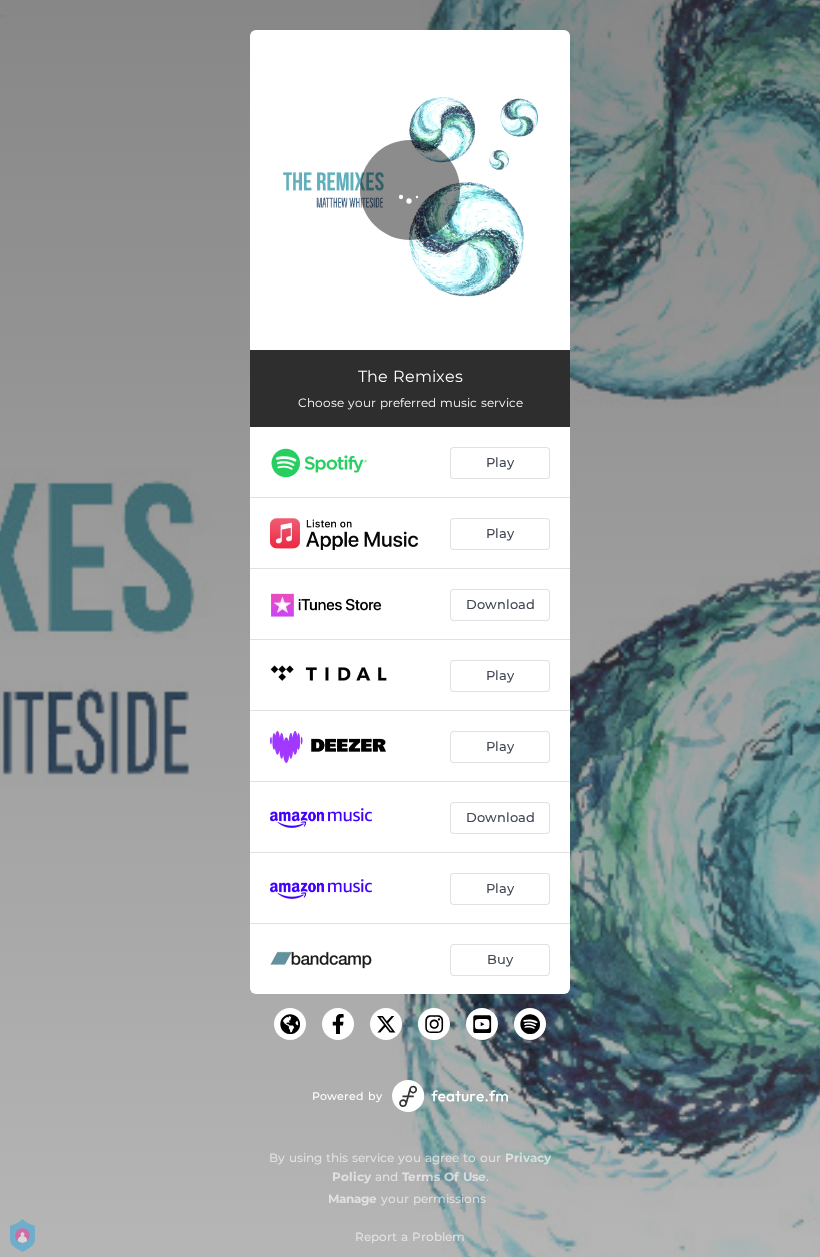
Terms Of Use (444, 1176)
